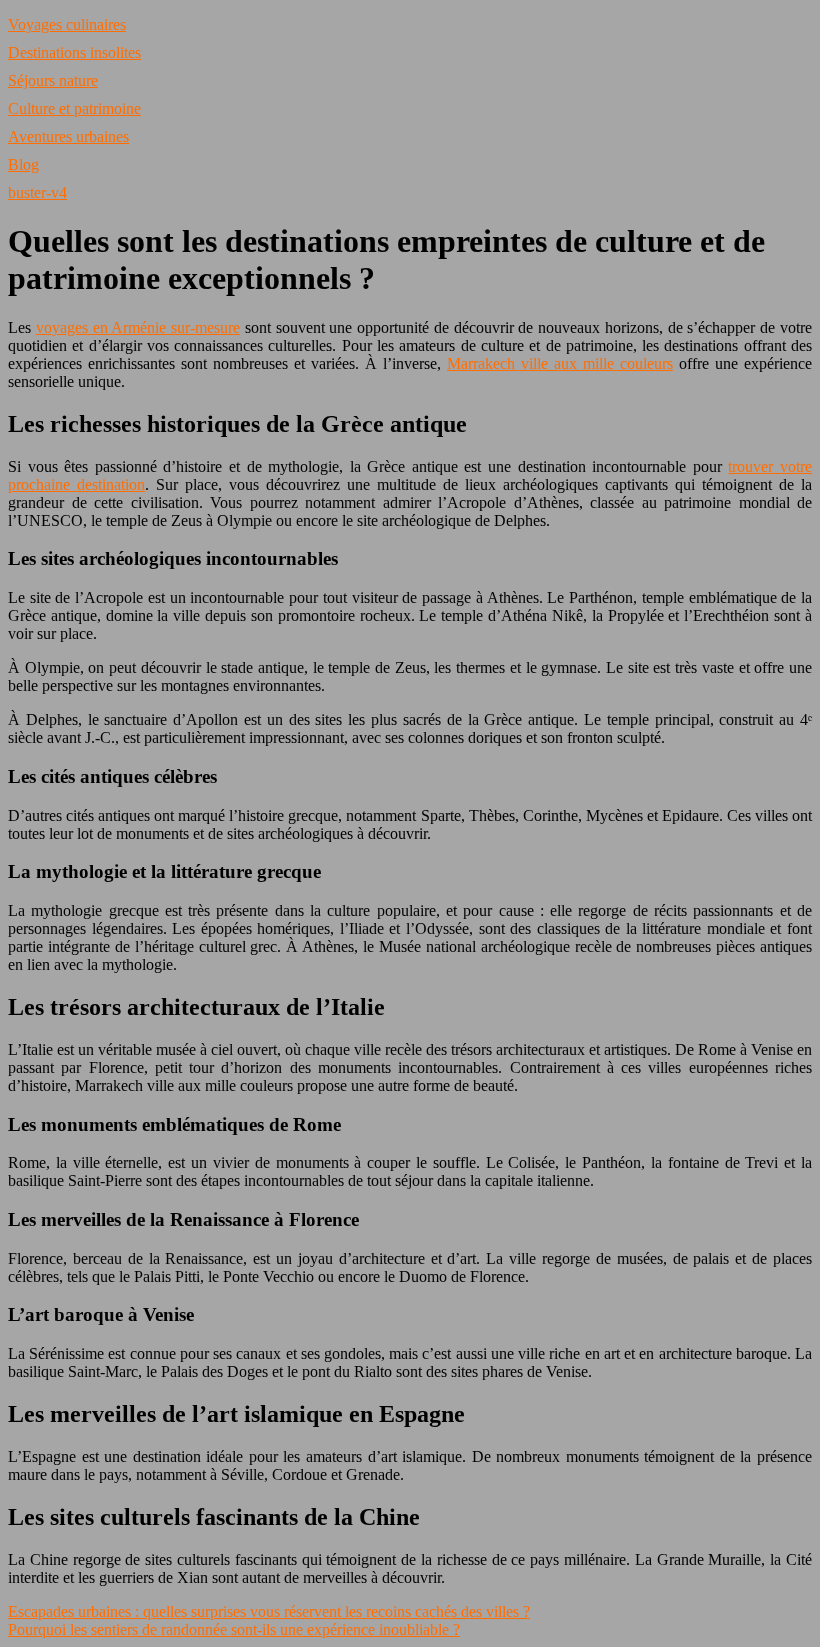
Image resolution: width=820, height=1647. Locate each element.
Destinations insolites (74, 52)
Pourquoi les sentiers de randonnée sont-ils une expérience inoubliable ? (234, 1629)
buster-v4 (37, 192)
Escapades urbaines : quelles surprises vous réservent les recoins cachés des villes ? (269, 1611)
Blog (23, 164)
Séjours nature (53, 80)
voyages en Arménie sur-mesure (138, 327)
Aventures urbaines (68, 136)
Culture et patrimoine (74, 108)
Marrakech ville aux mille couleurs (560, 363)
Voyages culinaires (67, 24)
